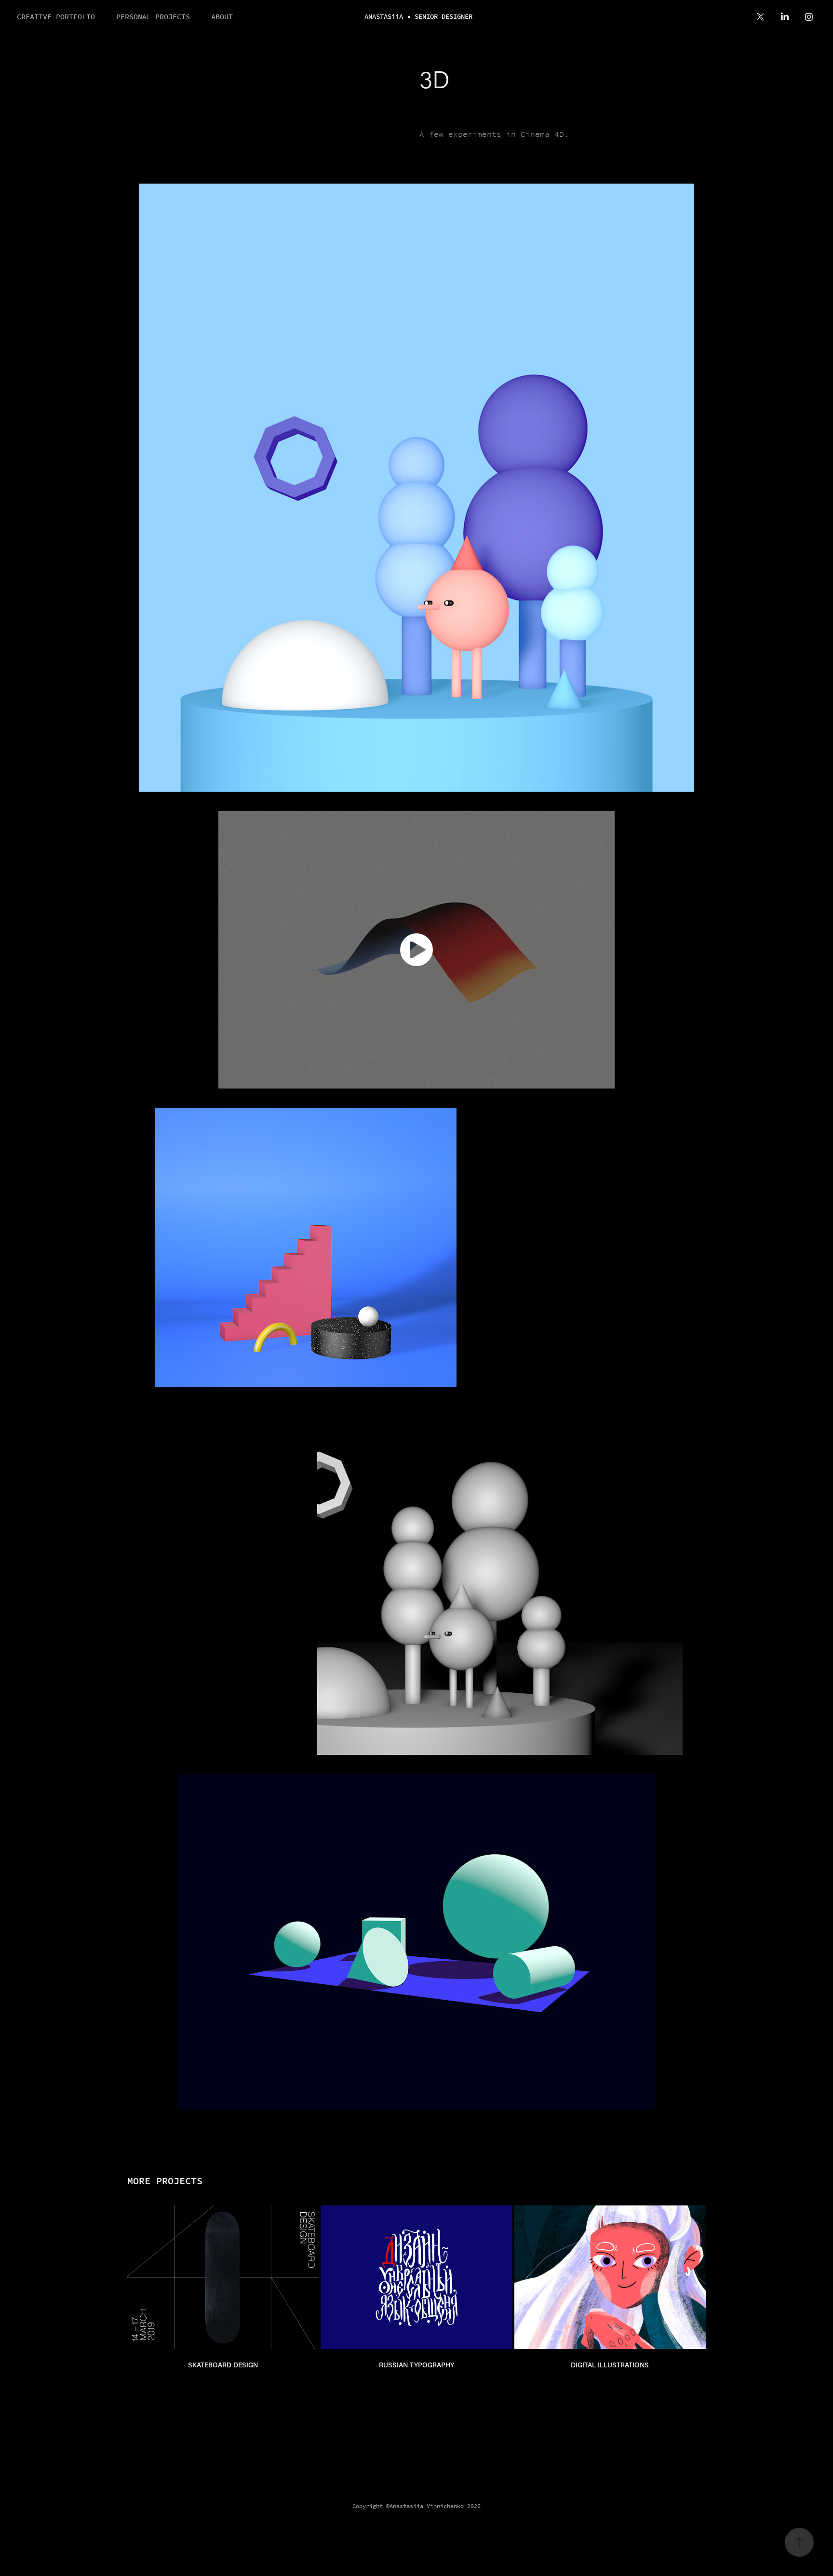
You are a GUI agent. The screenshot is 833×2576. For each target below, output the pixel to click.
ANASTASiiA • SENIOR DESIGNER (418, 17)
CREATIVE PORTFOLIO (56, 17)
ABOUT (222, 17)
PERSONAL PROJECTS (153, 17)
